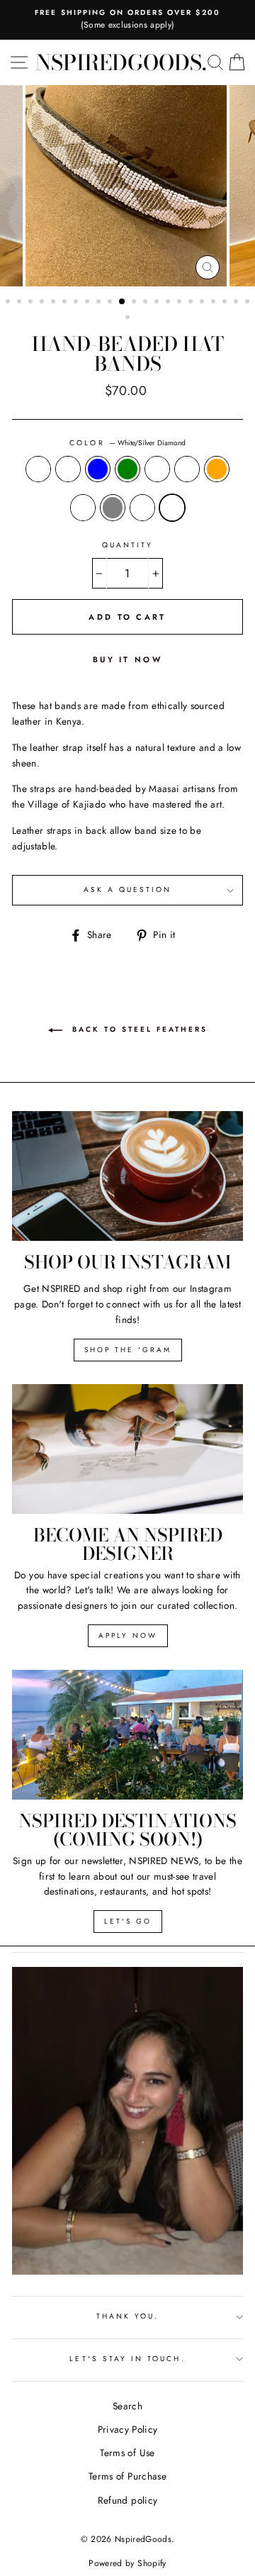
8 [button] (89, 303)
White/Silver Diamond (172, 508)
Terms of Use (127, 2453)
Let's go (128, 1921)
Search (127, 2406)
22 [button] (249, 303)
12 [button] (135, 303)
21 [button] (237, 303)
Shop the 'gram (128, 1350)
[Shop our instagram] (127, 1176)
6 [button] (66, 303)
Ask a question (128, 890)
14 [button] (158, 303)
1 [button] (9, 303)
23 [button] (129, 318)
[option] (127, 20)
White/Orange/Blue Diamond (83, 508)
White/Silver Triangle (38, 469)
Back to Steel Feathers (138, 1029)
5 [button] (55, 303)
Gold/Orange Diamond (187, 469)
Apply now (128, 1635)
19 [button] (215, 303)
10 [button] (111, 303)
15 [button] (169, 303)
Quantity (127, 545)
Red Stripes (157, 469)
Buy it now (127, 659)
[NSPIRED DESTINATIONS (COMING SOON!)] (127, 1735)
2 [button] (21, 303)
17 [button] (192, 303)
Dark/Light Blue (98, 469)
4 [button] (43, 303)
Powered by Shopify (127, 2563)
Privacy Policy (128, 2429)
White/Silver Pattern (142, 508)
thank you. (128, 2316)
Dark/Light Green (127, 469)
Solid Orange (217, 469)
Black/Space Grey (113, 508)
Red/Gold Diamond (68, 469)
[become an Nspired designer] (127, 1449)
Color (127, 443)
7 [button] (77, 303)
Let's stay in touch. (127, 2359)
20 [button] (226, 303)
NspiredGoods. (121, 62)
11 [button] (123, 302)
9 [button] (100, 303)
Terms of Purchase (127, 2476)
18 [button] (203, 303)
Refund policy (127, 2500)
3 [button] (32, 303)
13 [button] (147, 303)
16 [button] (181, 303)
